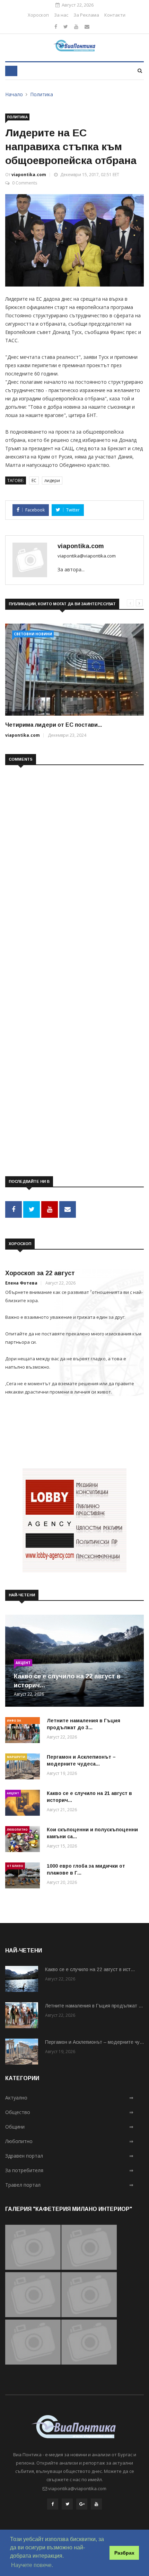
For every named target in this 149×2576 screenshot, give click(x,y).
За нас (61, 15)
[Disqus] (74, 860)
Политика (42, 94)
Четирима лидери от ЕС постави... (54, 725)
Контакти (115, 15)
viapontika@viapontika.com (87, 556)
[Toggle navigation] (11, 71)
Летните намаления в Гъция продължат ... (94, 2006)
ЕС (34, 480)
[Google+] (82, 2506)
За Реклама (86, 15)
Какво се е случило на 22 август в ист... (90, 1969)
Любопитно (17, 1829)
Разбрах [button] (124, 2553)
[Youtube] (76, 26)
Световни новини (33, 634)
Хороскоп (38, 15)
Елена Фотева (21, 1283)
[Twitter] (66, 26)
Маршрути (16, 1757)
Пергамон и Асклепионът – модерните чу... (94, 2042)
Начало (14, 94)
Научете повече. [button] (32, 2565)
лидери (52, 480)
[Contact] (87, 26)
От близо (15, 1866)
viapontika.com (29, 175)
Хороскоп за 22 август (40, 1273)
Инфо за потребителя (18, 1721)
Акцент (23, 1663)
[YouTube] (96, 2506)
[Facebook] (56, 26)
